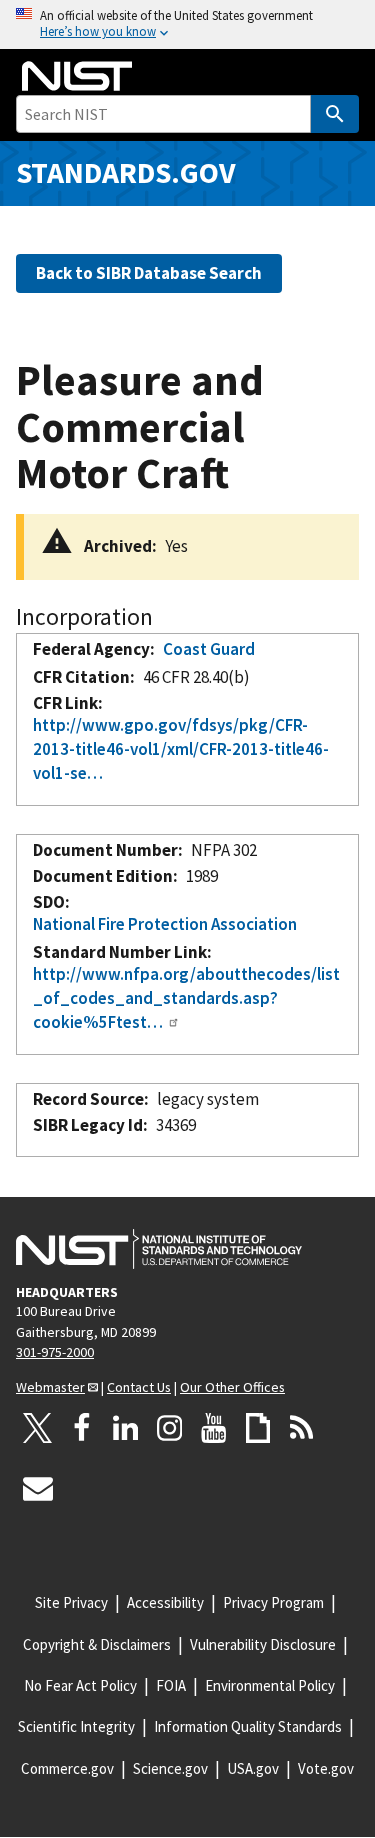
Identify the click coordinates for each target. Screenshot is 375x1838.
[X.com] (38, 1428)
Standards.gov (126, 172)
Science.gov (170, 1768)
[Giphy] (258, 1428)
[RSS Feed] (302, 1428)
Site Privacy (71, 1602)
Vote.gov (326, 1768)
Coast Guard (209, 649)
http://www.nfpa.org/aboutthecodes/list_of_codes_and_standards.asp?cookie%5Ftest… (186, 997)
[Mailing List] (38, 1488)
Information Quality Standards (248, 1726)
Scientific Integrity (76, 1726)
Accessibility (165, 1602)
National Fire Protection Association (165, 924)
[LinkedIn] (126, 1428)
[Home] (77, 76)
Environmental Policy (270, 1685)
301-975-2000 (55, 1352)
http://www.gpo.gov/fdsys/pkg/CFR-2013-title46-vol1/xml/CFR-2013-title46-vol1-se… (181, 748)
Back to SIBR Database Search (149, 273)
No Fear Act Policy (80, 1685)
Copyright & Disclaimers (97, 1644)
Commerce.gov (67, 1768)
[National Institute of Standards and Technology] (159, 1249)
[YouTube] (214, 1428)
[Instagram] (170, 1428)
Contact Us (139, 1387)
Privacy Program (273, 1602)
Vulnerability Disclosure (263, 1644)
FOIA (171, 1685)
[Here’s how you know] (187, 24)
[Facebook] (82, 1428)
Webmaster (50, 1387)
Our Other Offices (232, 1387)
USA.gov (253, 1768)
